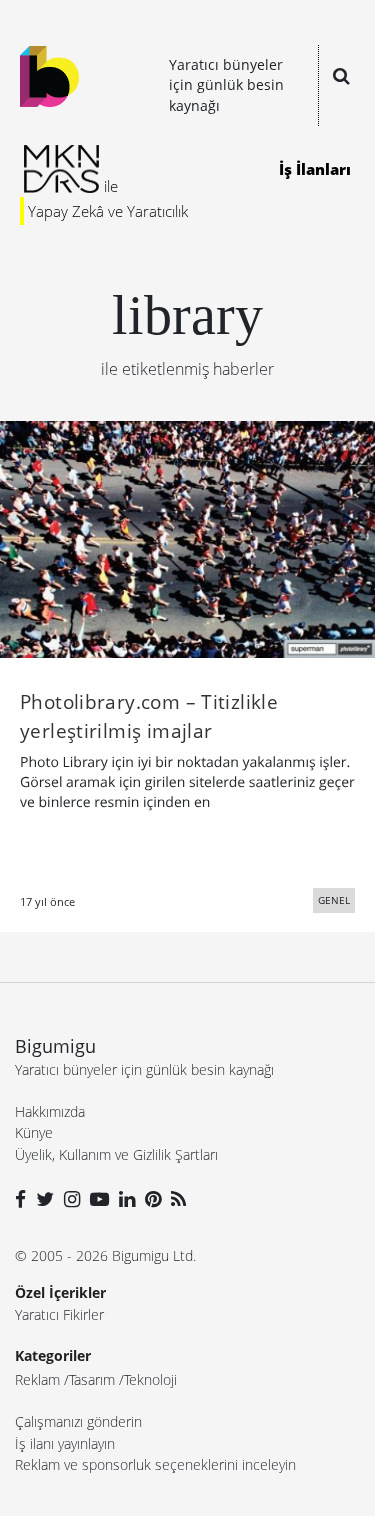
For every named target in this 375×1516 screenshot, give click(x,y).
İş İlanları (315, 169)
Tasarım (92, 1379)
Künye (34, 1132)
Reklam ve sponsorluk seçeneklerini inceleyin (155, 1464)
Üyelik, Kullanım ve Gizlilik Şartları (116, 1154)
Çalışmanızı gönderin (78, 1421)
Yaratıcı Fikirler (59, 1314)
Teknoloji (150, 1379)
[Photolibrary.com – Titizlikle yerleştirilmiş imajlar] (187, 538)
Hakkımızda (50, 1111)
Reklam (37, 1379)
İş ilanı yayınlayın (65, 1443)
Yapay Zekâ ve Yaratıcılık (108, 211)
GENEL (334, 900)
